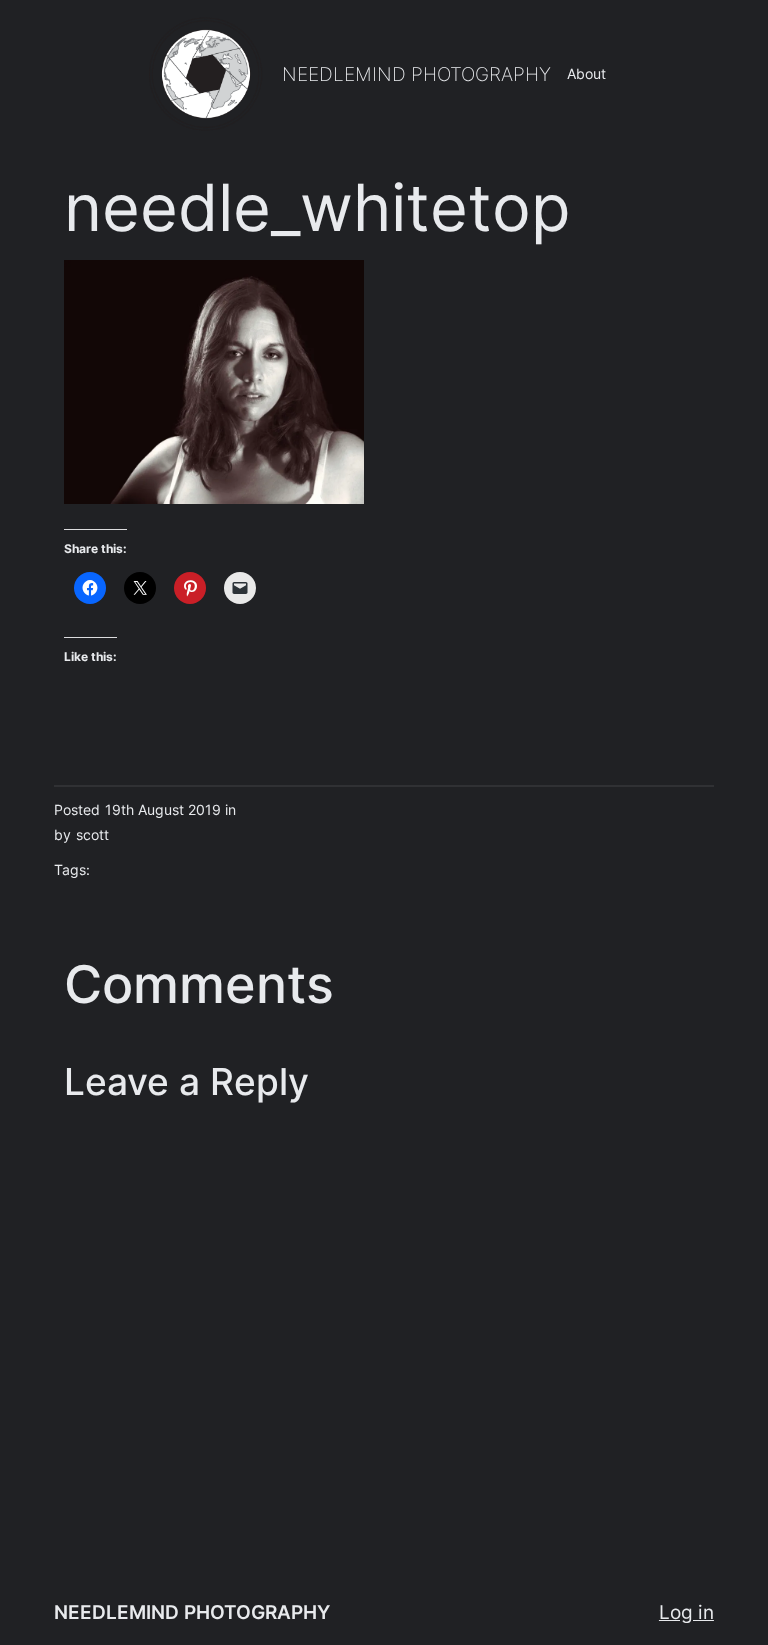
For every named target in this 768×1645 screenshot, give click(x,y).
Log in (686, 1612)
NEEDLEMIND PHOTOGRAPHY (416, 74)
